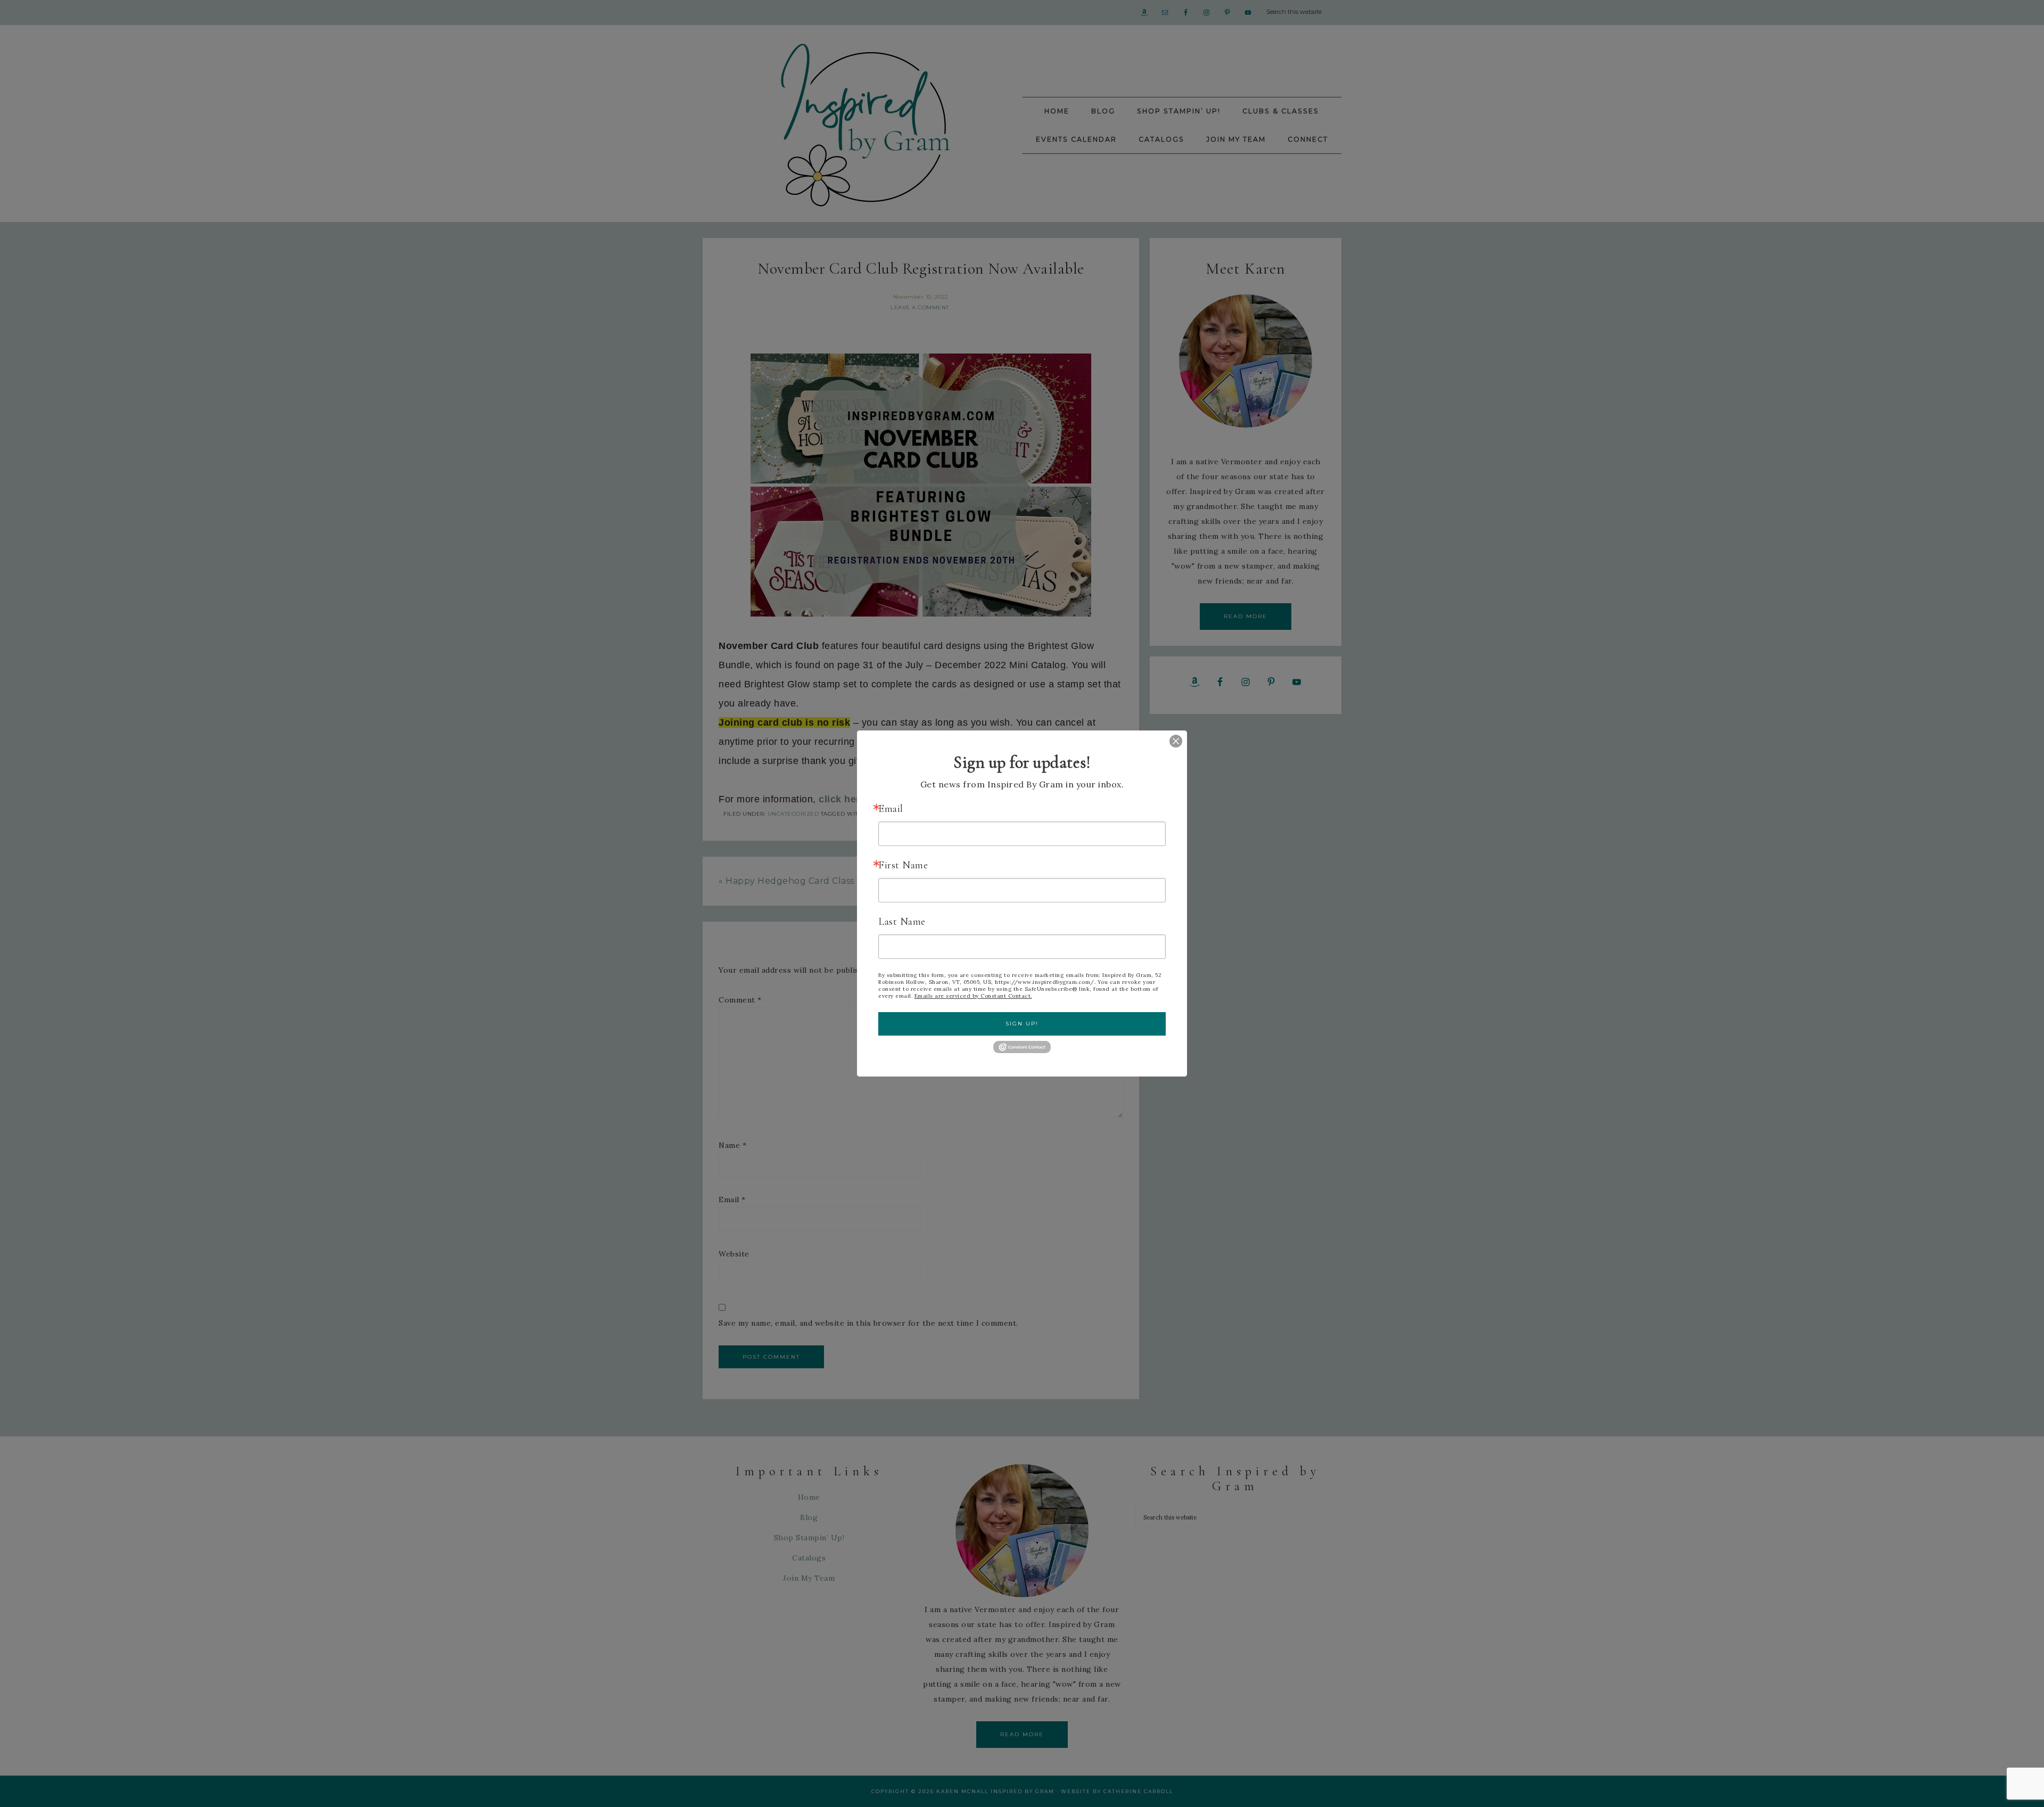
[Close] (1168, 741)
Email (891, 809)
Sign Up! (1022, 1024)
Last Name (902, 922)
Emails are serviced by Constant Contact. (973, 996)
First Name (903, 865)
